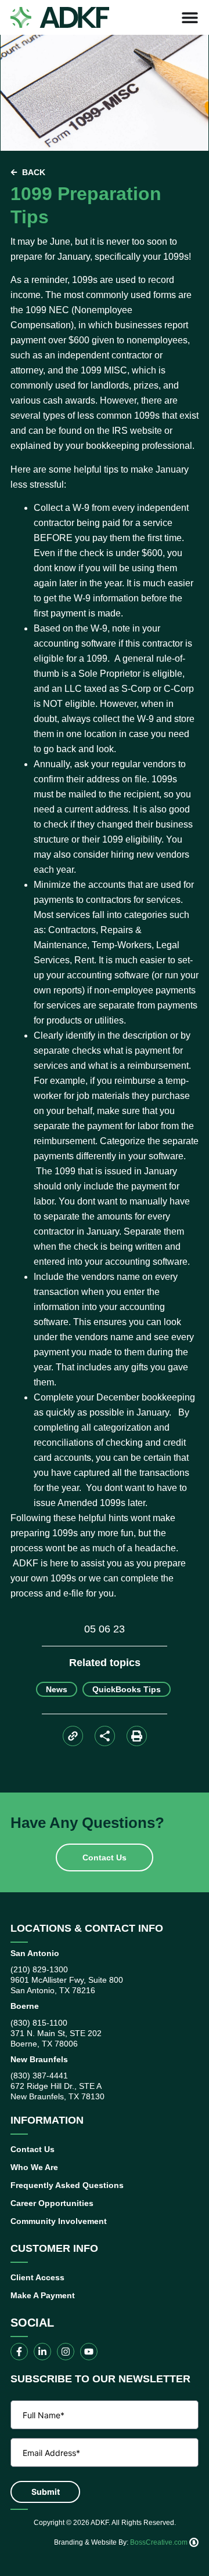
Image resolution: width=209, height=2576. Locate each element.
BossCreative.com (160, 2542)
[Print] (137, 1736)
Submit (46, 2492)
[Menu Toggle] (190, 17)
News (57, 1689)
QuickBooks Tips (127, 1689)
